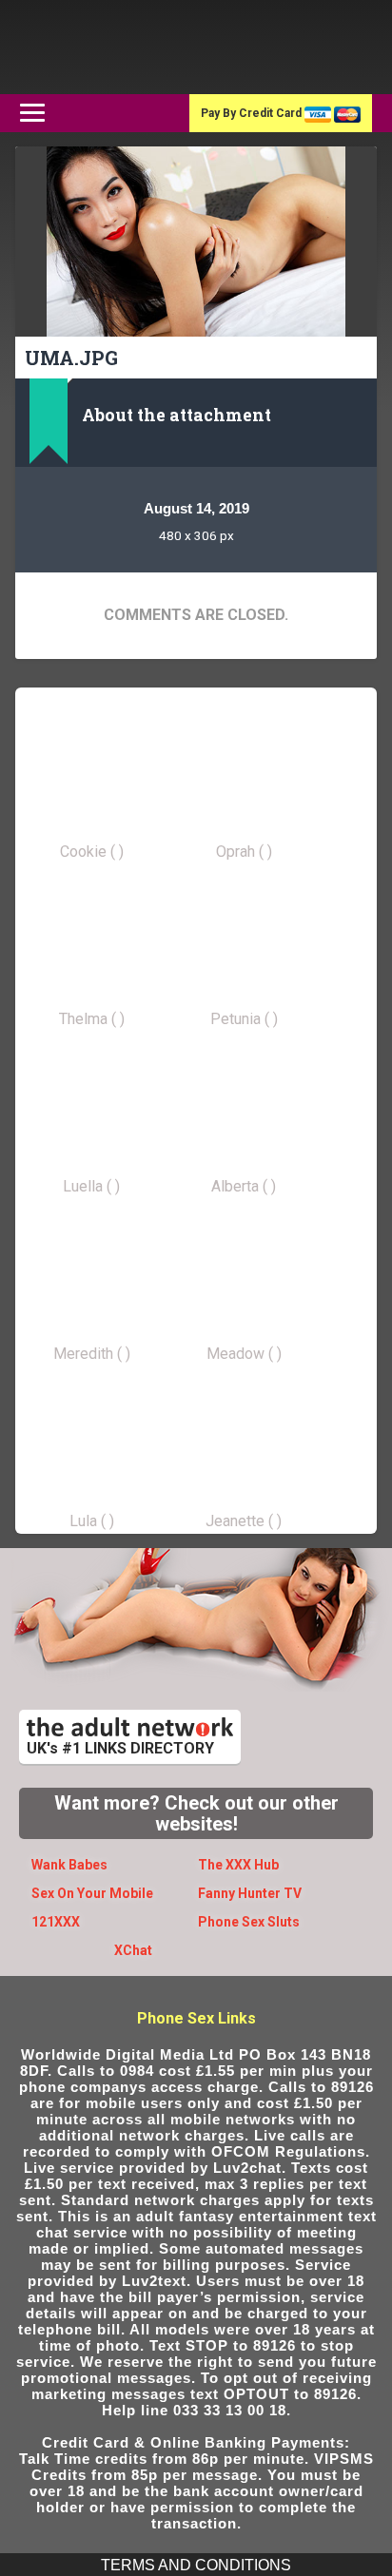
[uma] (196, 242)
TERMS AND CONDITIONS (196, 2565)
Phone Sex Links (196, 2018)
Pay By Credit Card (253, 113)
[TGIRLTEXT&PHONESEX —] (129, 47)
